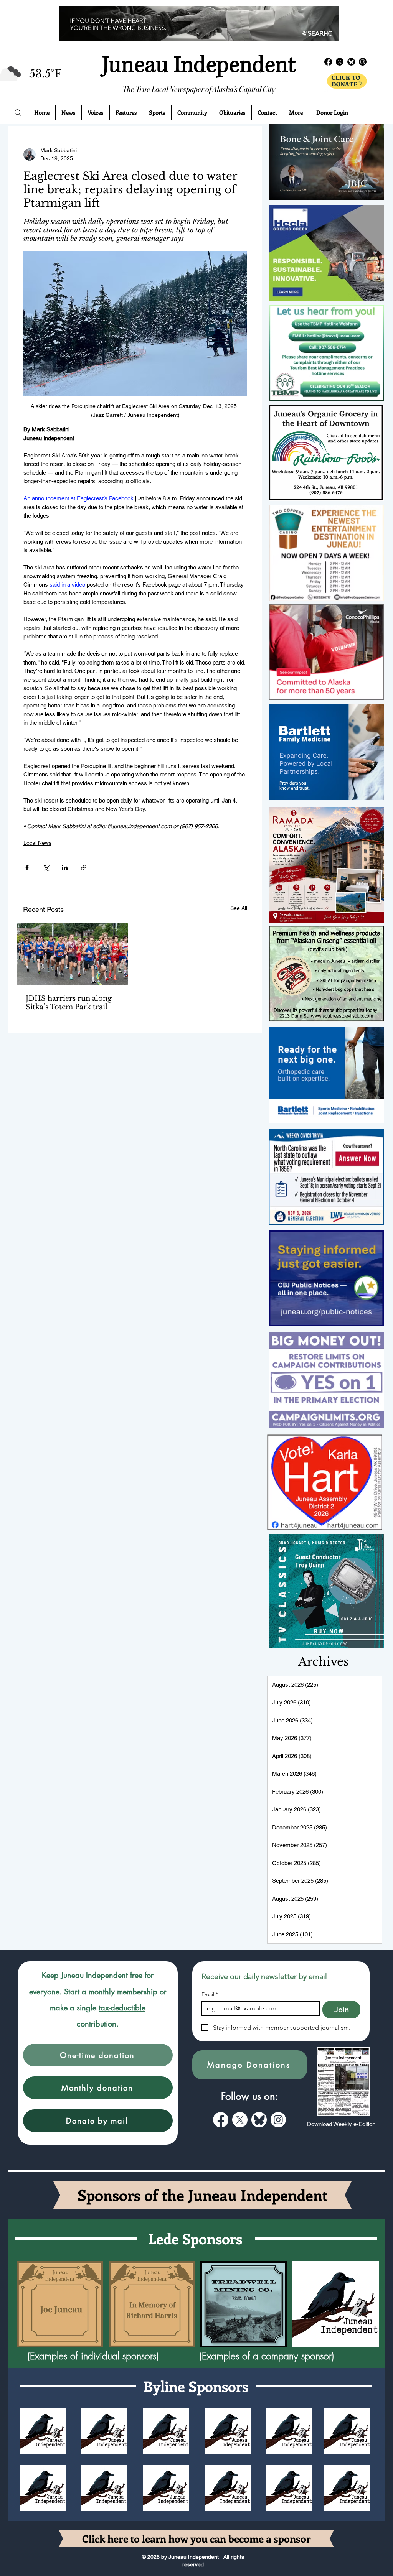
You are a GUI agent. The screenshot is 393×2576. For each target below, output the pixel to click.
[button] (98, 2055)
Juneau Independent (199, 65)
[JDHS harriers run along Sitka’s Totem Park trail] (72, 954)
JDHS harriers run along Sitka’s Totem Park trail (69, 1003)
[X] (240, 2120)
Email (210, 1995)
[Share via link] (83, 868)
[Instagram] (278, 2120)
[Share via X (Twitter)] (46, 868)
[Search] (18, 113)
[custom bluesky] (259, 2120)
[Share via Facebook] (27, 868)
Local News (37, 843)
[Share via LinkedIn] (65, 868)
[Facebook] (221, 2120)
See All (239, 908)
